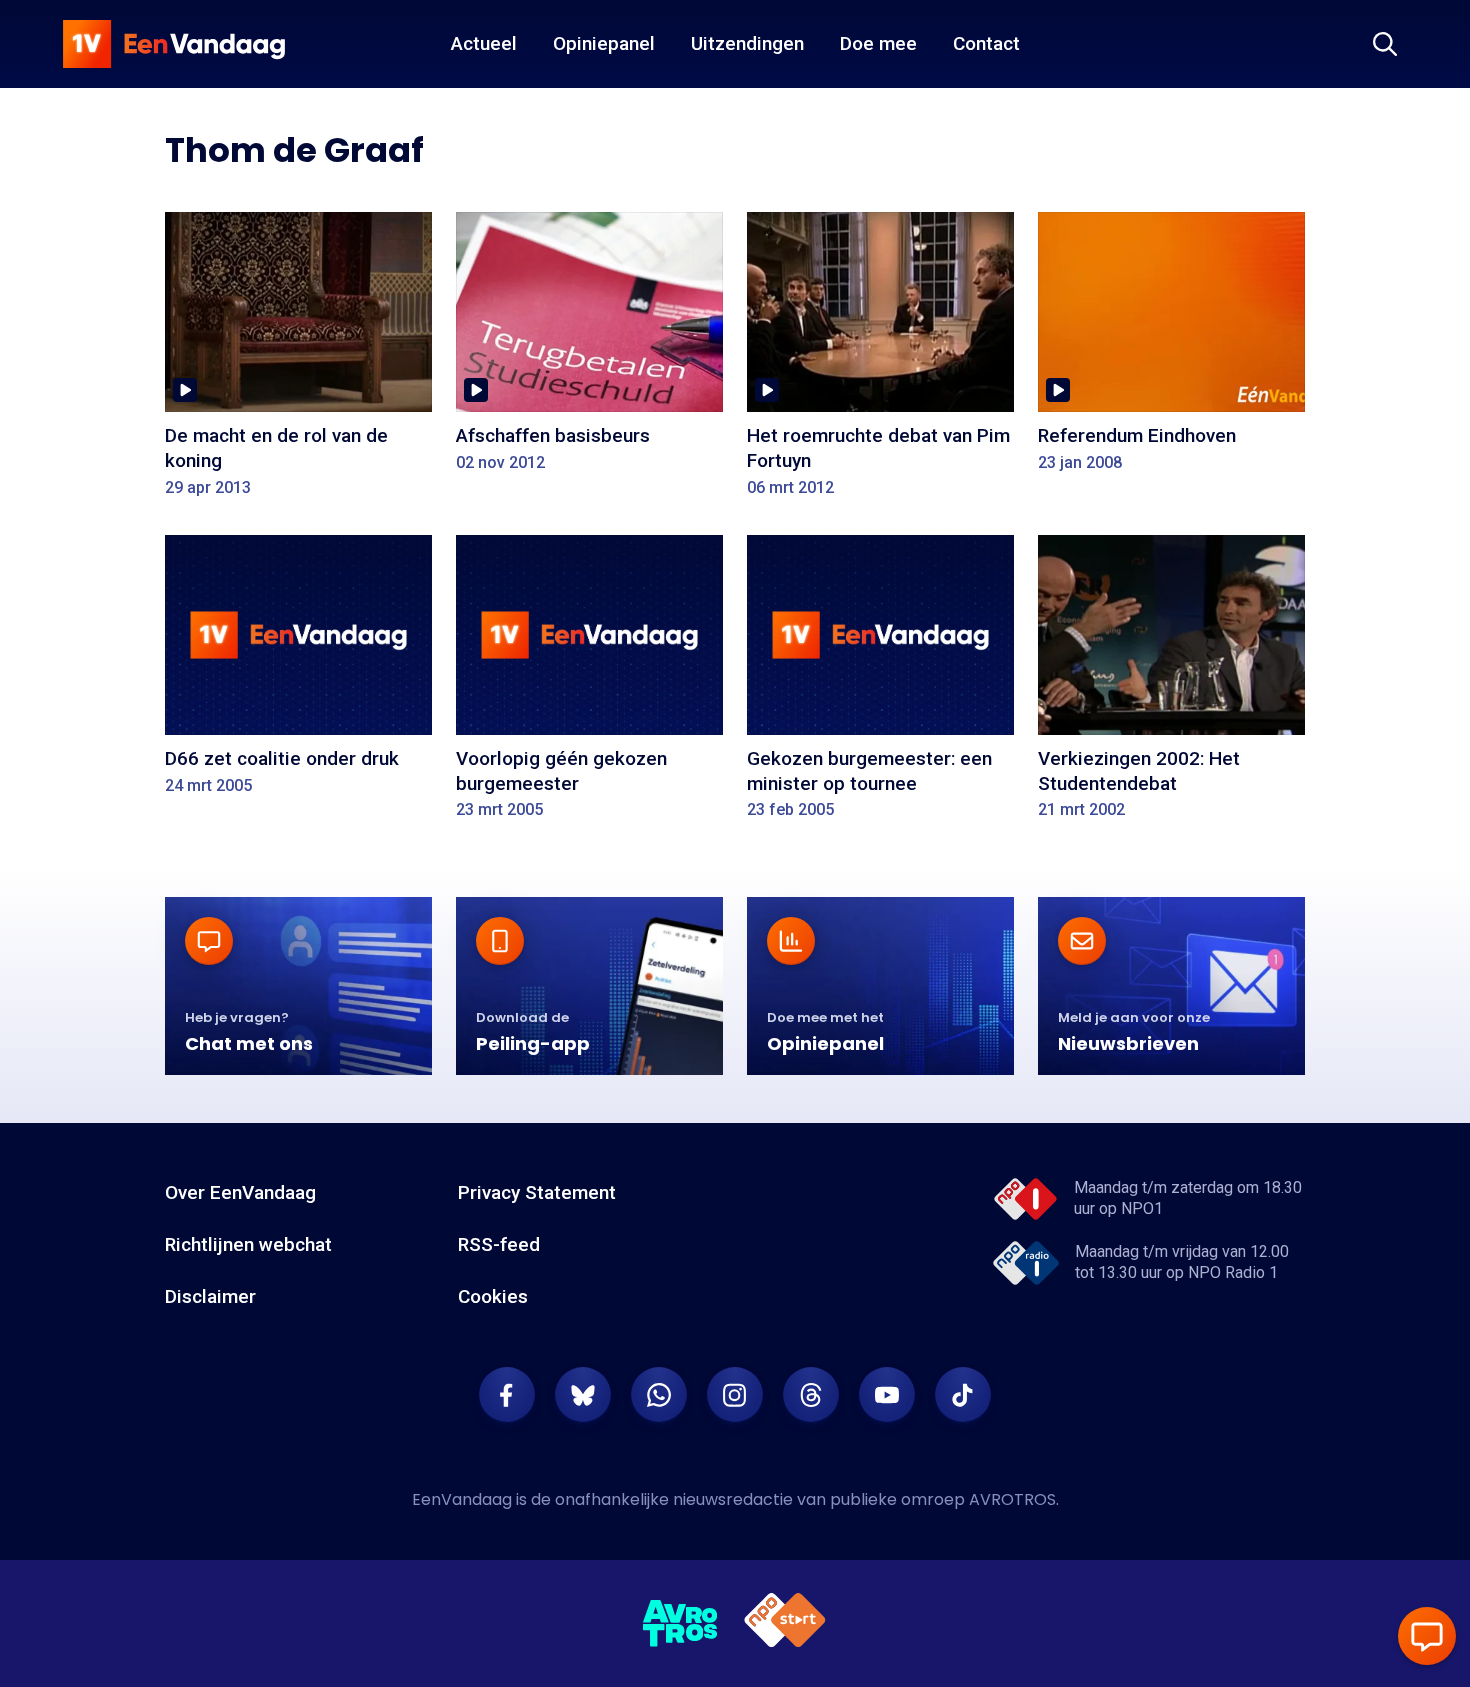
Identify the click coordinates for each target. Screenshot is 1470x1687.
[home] (174, 44)
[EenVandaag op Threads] (811, 1395)
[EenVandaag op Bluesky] (583, 1395)
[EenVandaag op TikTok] (963, 1395)
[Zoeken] (1385, 44)
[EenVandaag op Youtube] (887, 1395)
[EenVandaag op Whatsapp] (659, 1395)
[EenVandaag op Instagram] (735, 1395)
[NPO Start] (785, 1623)
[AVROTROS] (681, 1624)
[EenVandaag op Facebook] (507, 1395)
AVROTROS (1012, 1499)
